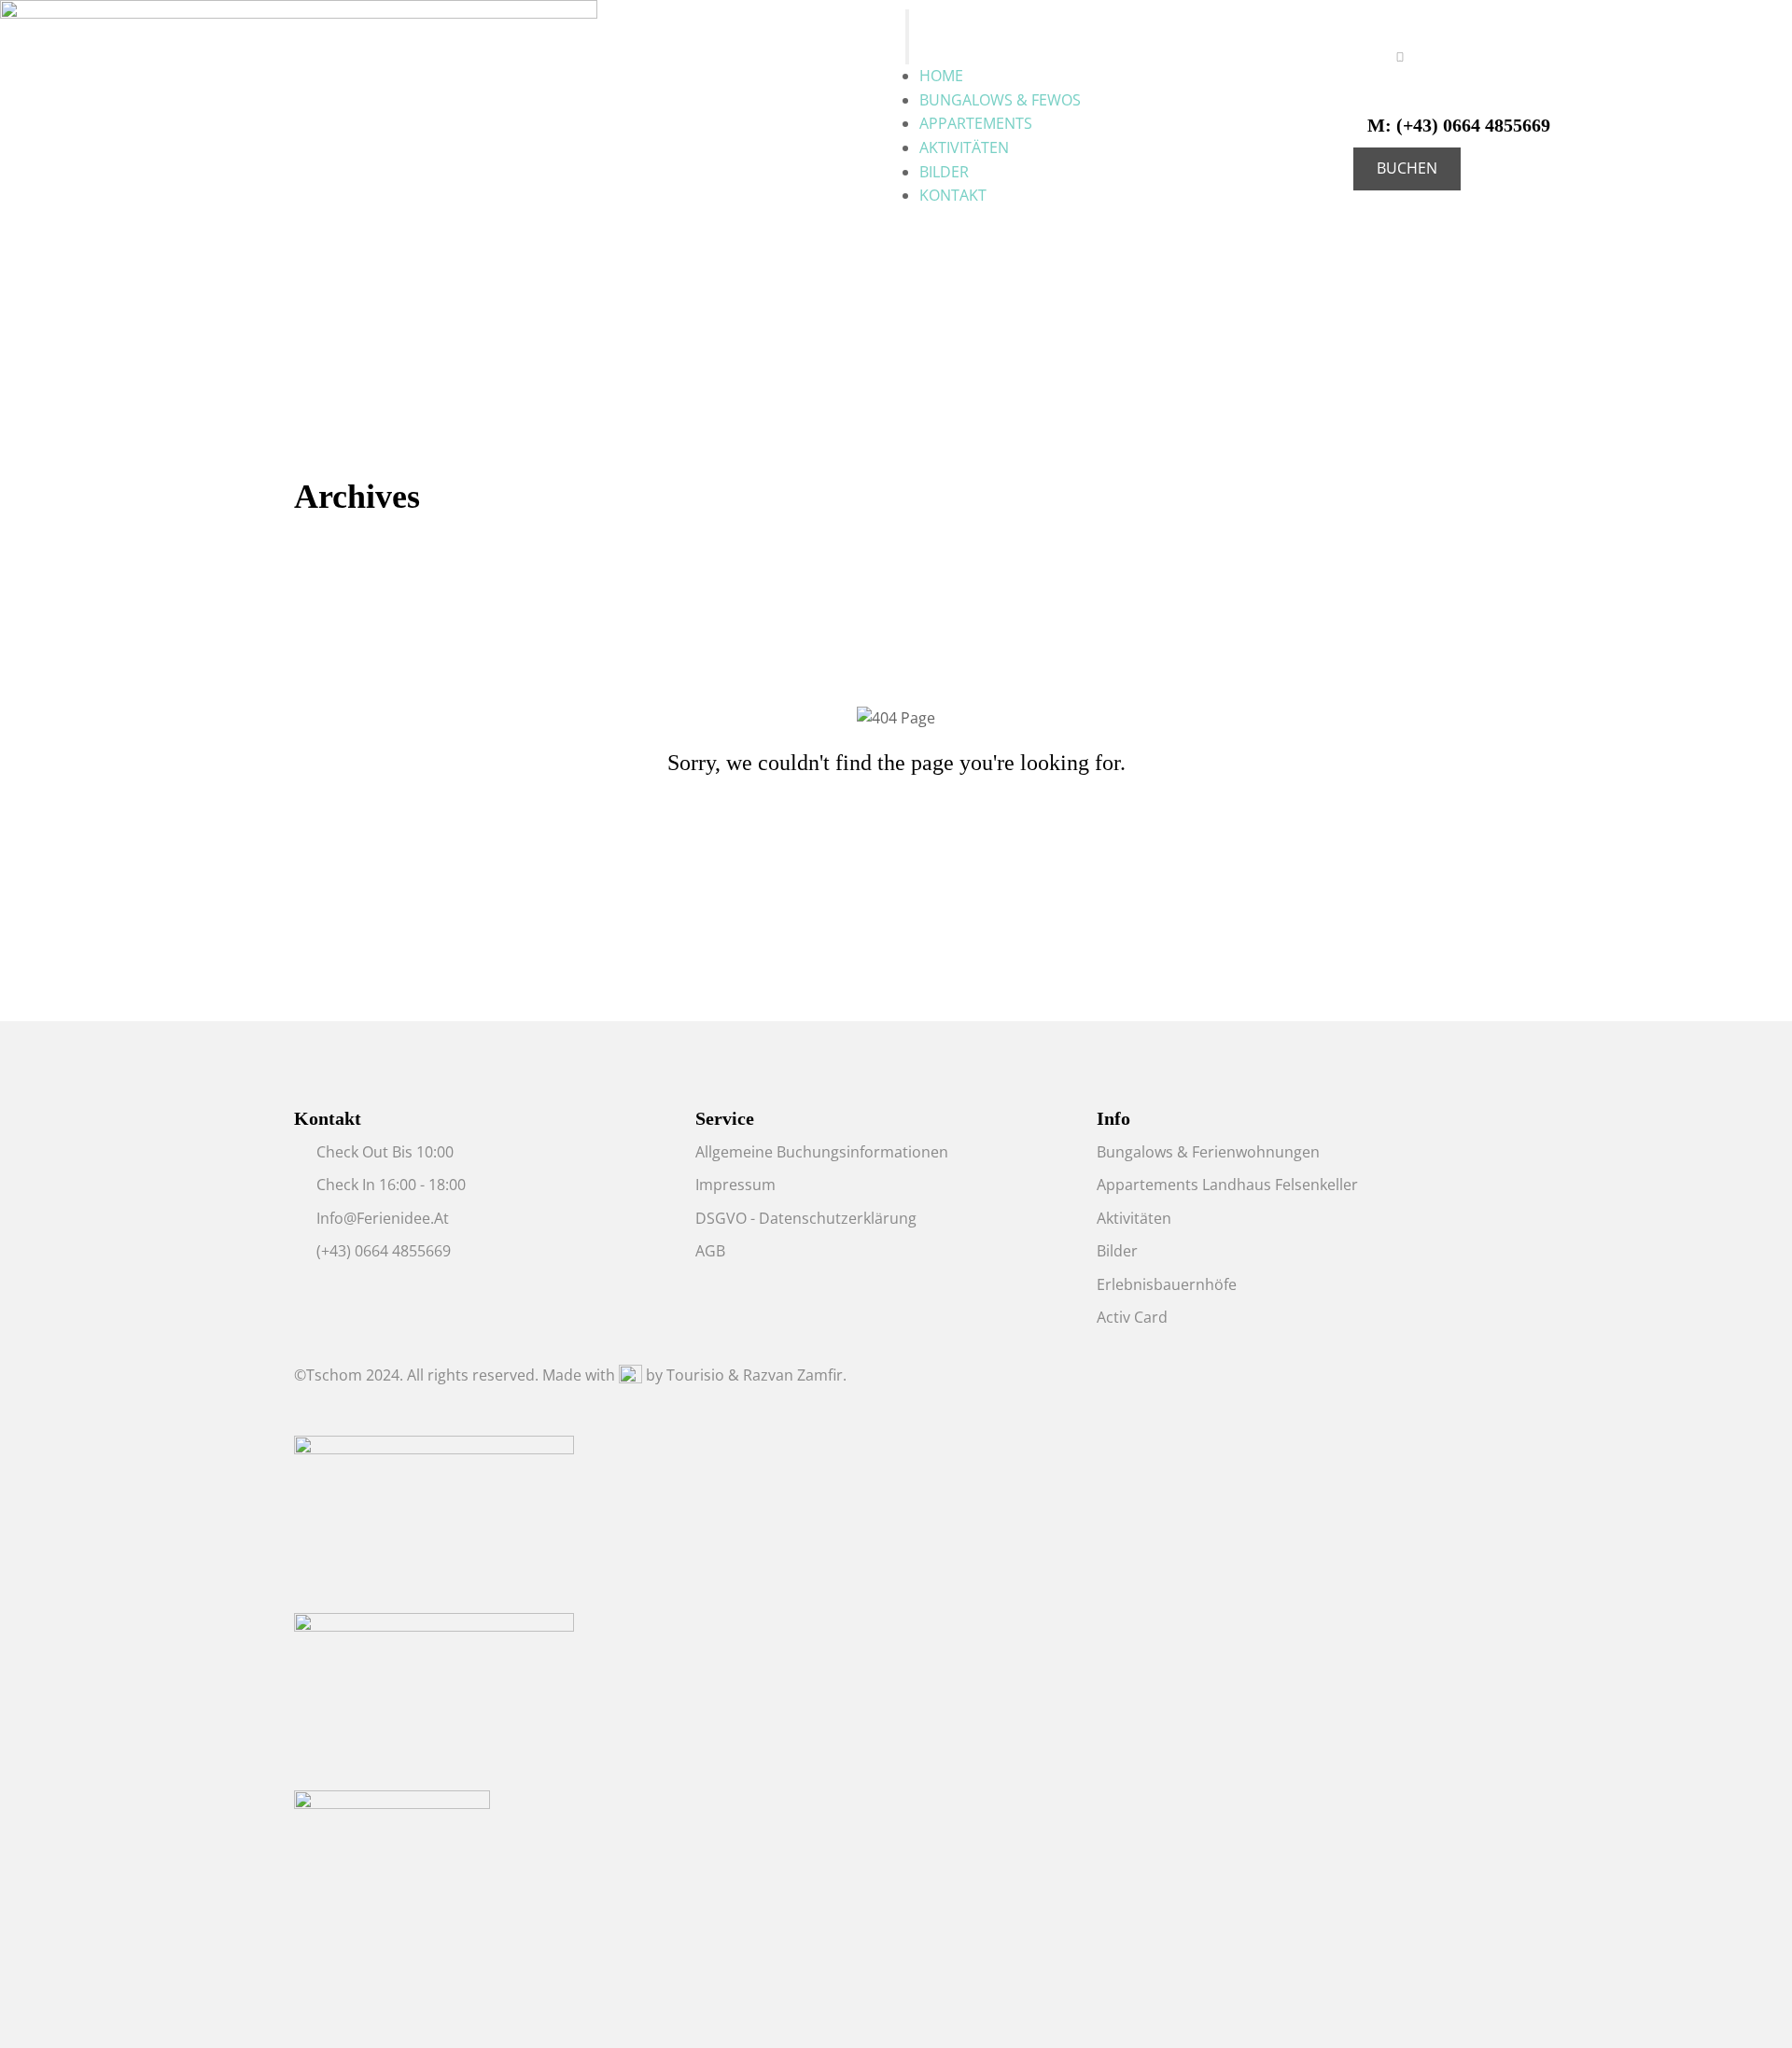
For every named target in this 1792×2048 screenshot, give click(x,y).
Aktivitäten (1134, 1218)
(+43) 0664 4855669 (1459, 125)
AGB (710, 1251)
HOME (941, 76)
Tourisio (695, 1375)
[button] (1407, 169)
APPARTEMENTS (976, 123)
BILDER (944, 172)
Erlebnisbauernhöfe (1167, 1284)
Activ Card (1132, 1317)
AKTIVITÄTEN (964, 147)
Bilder (1117, 1251)
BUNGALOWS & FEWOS (1000, 100)
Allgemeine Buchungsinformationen (822, 1152)
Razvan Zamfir (793, 1375)
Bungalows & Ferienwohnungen (1208, 1152)
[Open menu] (907, 23)
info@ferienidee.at (383, 1218)
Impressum (735, 1185)
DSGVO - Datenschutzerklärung (806, 1218)
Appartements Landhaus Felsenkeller (1227, 1185)
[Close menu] (907, 51)
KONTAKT (953, 195)
